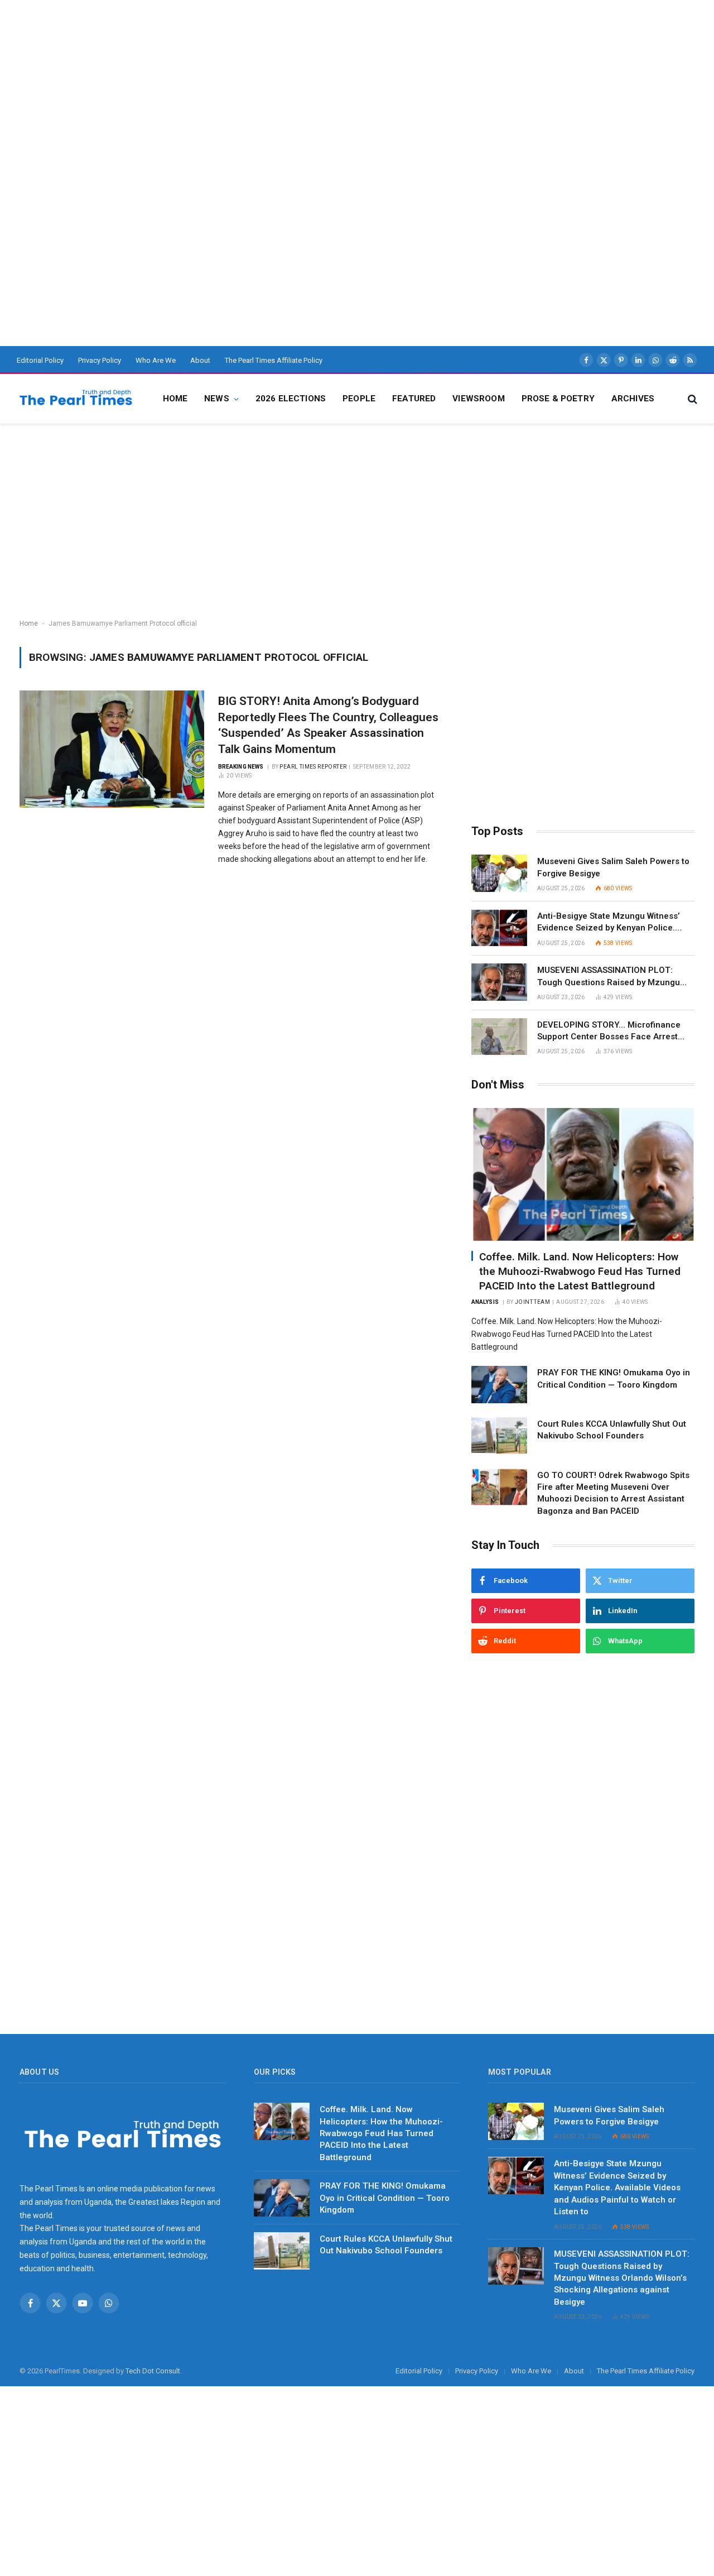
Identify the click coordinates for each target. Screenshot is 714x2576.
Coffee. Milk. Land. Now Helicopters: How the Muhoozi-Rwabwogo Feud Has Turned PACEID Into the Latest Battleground (580, 1271)
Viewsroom (478, 399)
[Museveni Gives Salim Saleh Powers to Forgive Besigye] (499, 873)
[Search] (691, 399)
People (359, 399)
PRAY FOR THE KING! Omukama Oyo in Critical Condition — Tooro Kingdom (614, 1378)
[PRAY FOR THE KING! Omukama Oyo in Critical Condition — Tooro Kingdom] (499, 1385)
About (200, 360)
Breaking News (241, 767)
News (217, 399)
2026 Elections (291, 399)
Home (175, 399)
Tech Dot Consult (153, 2371)
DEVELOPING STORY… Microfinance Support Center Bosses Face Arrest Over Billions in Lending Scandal (609, 1032)
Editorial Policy (40, 360)
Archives (633, 399)
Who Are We (156, 360)
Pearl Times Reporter (313, 767)
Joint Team (532, 1302)
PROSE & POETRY (558, 399)
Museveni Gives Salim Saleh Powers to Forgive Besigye (613, 867)
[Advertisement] (335, 78)
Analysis (485, 1302)
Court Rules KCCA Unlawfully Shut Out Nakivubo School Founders (612, 1430)
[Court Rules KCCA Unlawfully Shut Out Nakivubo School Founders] (499, 1436)
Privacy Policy (100, 360)
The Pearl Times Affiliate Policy (274, 360)
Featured (414, 399)
